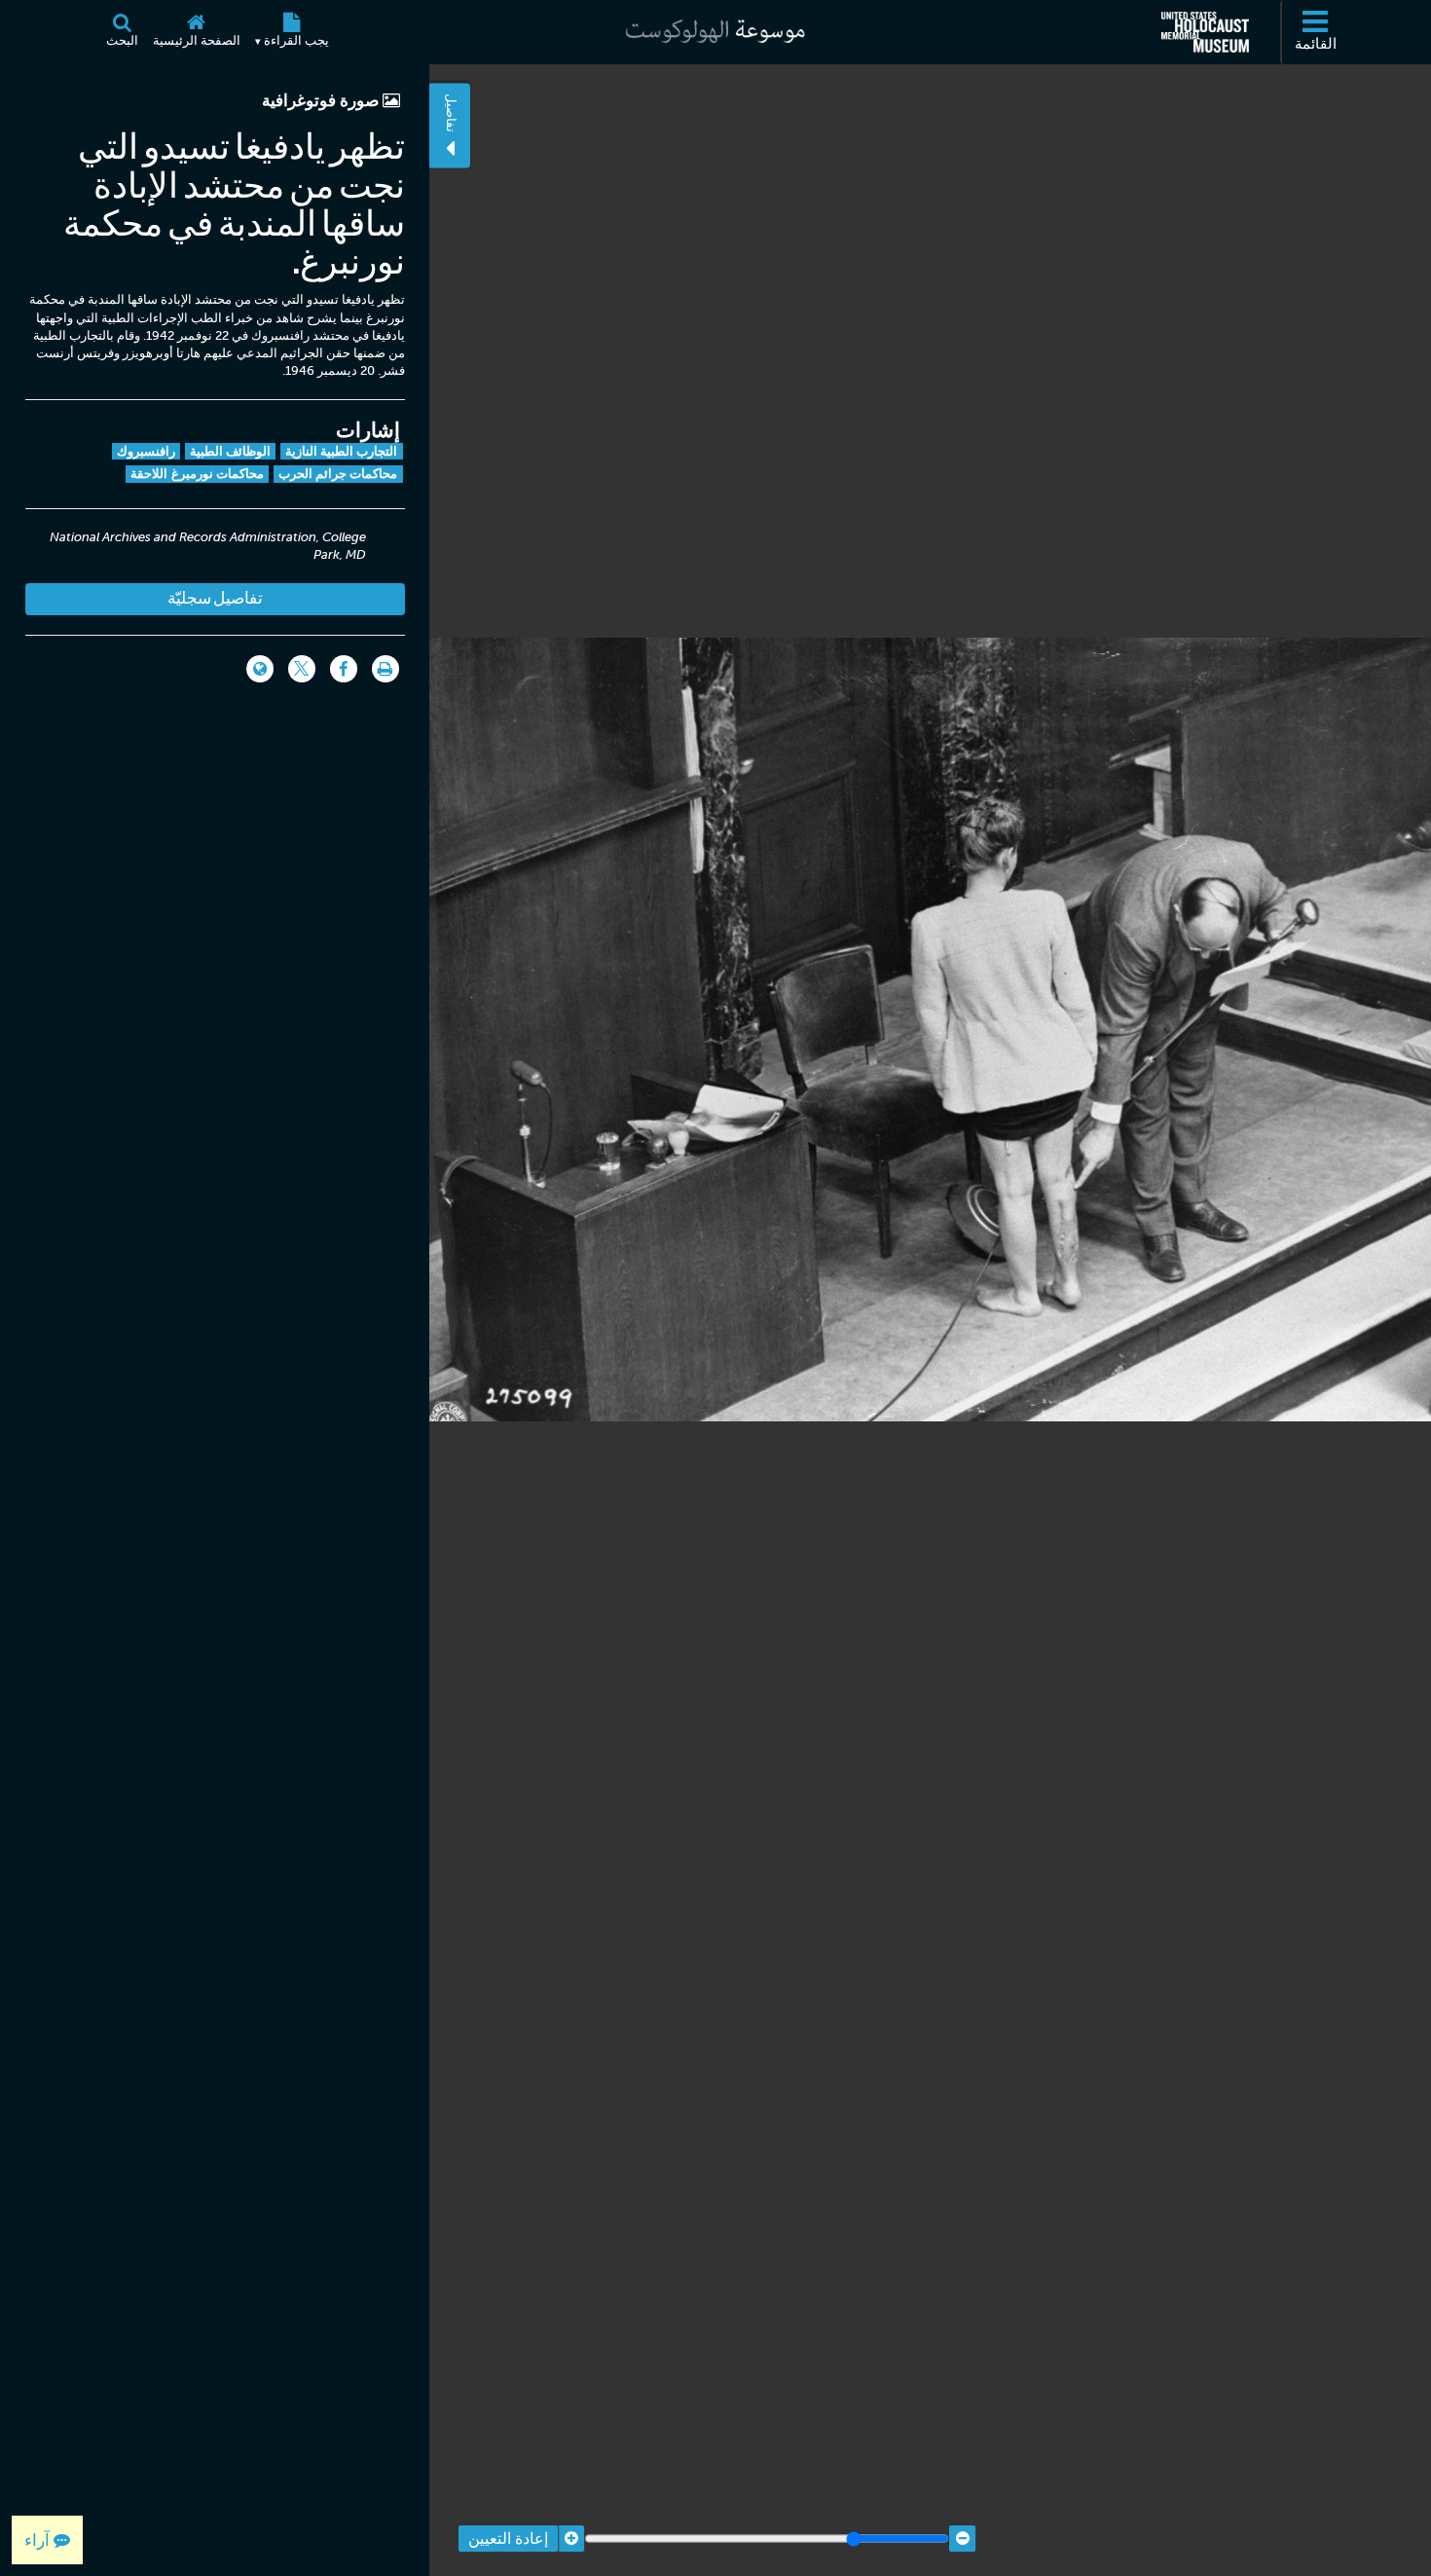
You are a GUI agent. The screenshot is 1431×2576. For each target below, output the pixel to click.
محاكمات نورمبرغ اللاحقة (197, 474)
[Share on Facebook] (344, 669)
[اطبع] (385, 669)
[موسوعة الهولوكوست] (715, 32)
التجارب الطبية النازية (342, 451)
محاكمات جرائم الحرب (338, 474)
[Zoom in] (571, 2539)
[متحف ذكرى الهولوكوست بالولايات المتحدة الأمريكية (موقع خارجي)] (1205, 32)
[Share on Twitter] (302, 669)
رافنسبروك (146, 451)
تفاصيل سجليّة (215, 598)
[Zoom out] (962, 2539)
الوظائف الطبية (230, 451)
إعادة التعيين (508, 2539)
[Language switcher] (260, 669)
